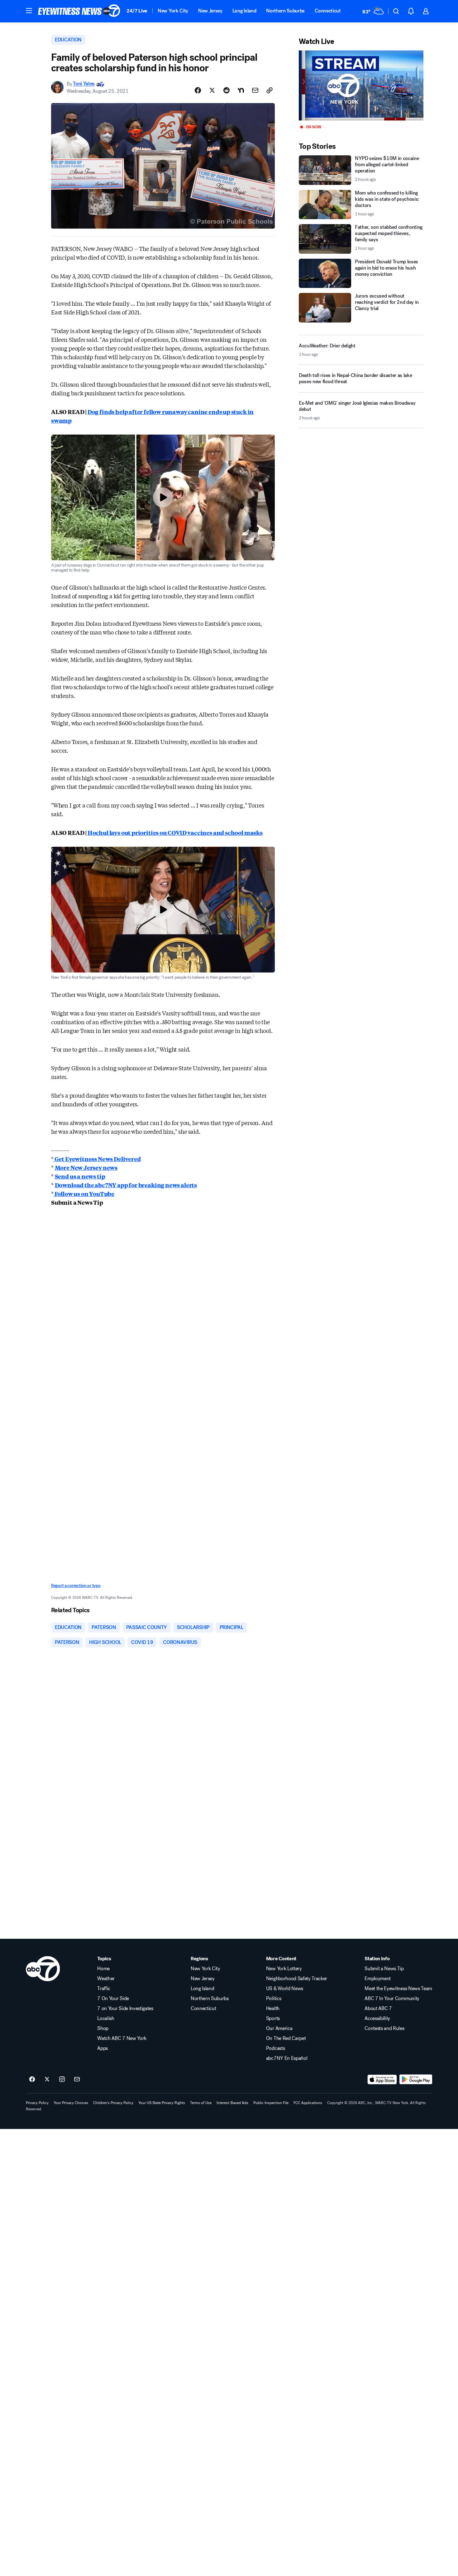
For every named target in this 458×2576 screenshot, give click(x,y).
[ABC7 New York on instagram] (62, 2079)
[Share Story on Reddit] (227, 90)
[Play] (361, 85)
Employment (378, 1979)
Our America (279, 2028)
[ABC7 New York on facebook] (32, 2079)
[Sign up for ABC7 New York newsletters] (77, 2079)
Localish (106, 2018)
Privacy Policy (37, 2103)
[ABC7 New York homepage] (79, 11)
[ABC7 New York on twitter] (47, 2079)
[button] (29, 11)
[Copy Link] (270, 90)
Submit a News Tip (384, 1969)
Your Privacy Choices (71, 2103)
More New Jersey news (86, 1167)
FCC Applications (308, 2103)
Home (103, 1969)
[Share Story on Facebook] (198, 90)
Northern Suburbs (285, 11)
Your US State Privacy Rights (162, 2103)
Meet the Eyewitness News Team (398, 1989)
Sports (273, 2018)
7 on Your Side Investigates (125, 2009)
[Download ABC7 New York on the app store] (382, 2079)
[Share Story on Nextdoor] (241, 90)
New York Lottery (284, 1969)
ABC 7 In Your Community (392, 1999)
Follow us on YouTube (84, 1194)
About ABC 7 (378, 2009)
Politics (274, 1999)
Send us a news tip (80, 1176)
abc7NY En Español (287, 2058)
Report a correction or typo (76, 1586)
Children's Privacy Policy (113, 2103)
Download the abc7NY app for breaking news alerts (126, 1185)
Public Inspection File (271, 2103)
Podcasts (275, 2048)
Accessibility (377, 2018)
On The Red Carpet (286, 2038)
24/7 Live (137, 11)
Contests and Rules (384, 2028)
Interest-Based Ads (232, 2103)
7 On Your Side (113, 1999)
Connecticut (328, 11)
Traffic (104, 1989)
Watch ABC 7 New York (122, 2038)
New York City (173, 11)
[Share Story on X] (212, 90)
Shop (103, 2028)
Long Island (244, 11)
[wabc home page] (43, 1969)
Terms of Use (201, 2103)
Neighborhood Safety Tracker (297, 1979)
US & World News (285, 1989)
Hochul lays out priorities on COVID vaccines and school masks (175, 832)
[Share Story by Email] (255, 90)
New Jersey (210, 11)
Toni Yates (84, 84)
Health (273, 2009)
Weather (106, 1979)
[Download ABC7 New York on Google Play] (416, 2079)
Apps (103, 2048)
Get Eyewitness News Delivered (97, 1159)
